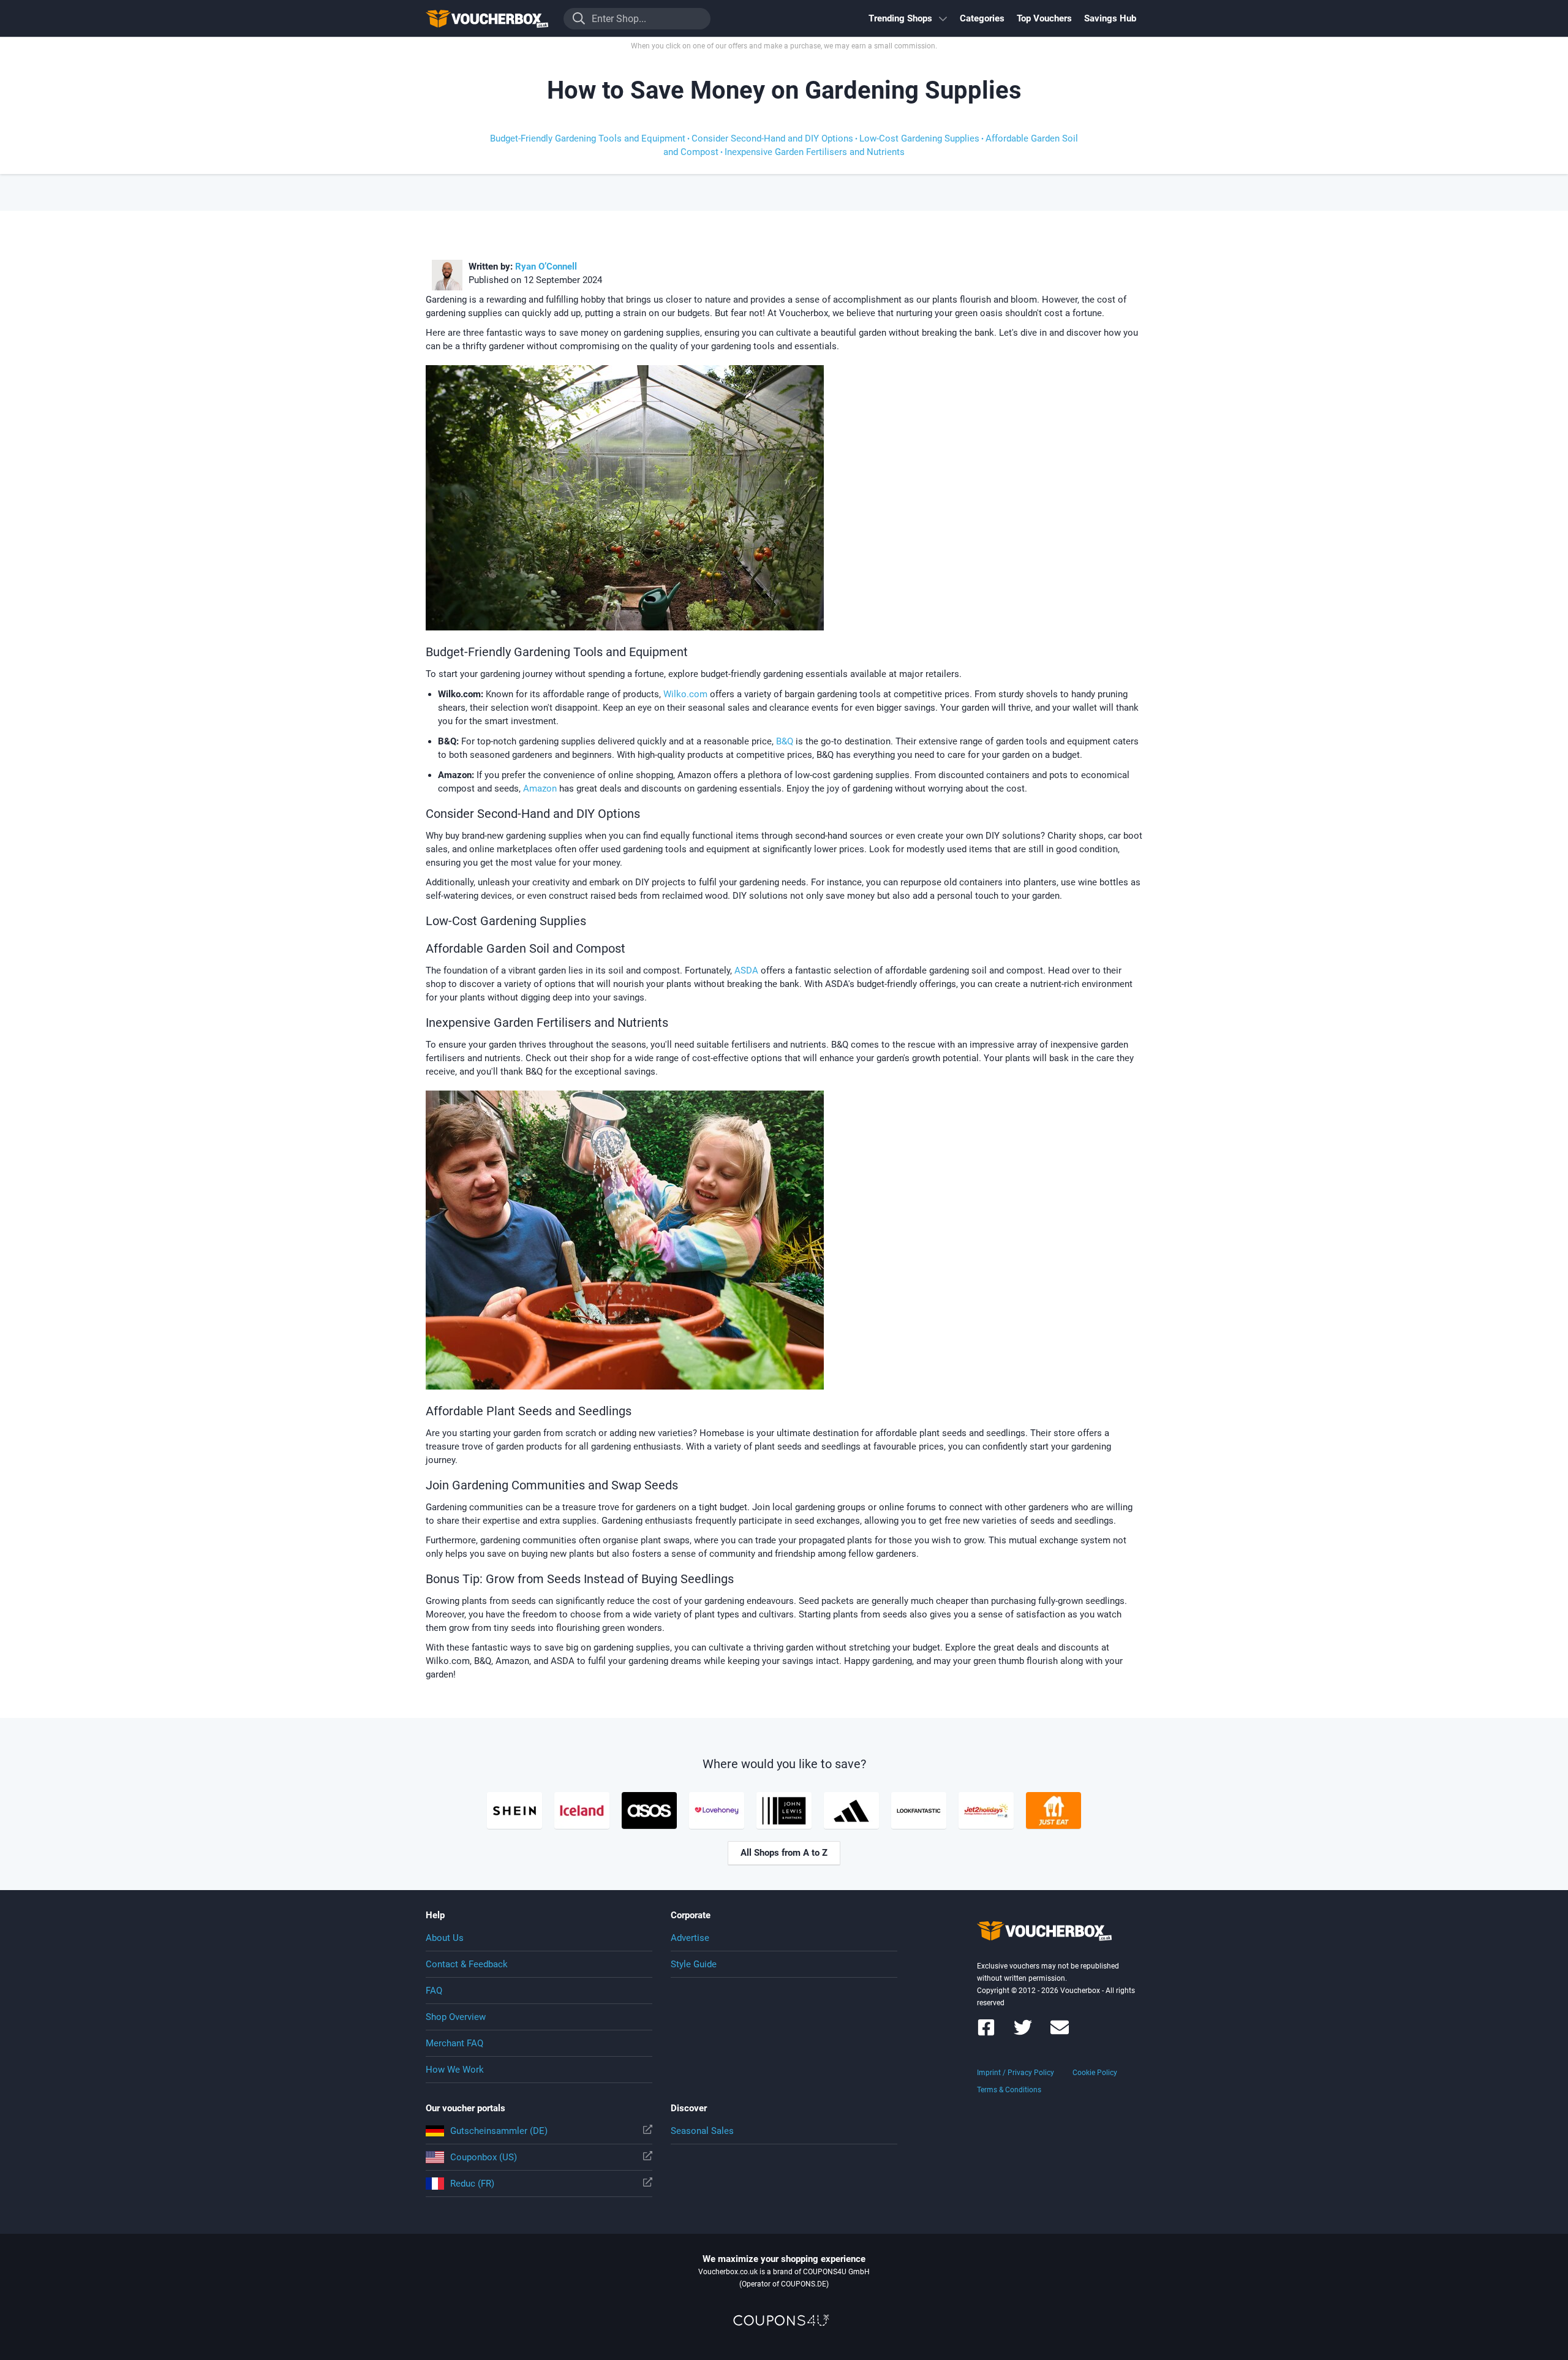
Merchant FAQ (454, 2043)
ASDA (746, 970)
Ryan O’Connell (546, 267)
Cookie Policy (1095, 2073)
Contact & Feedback (467, 1964)
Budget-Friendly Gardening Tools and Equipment (588, 138)
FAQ (434, 1991)
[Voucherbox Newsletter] (1060, 2033)
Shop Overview (456, 2017)
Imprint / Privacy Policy (1016, 2073)
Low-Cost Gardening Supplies (919, 138)
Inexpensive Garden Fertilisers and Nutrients (815, 152)
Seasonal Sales (702, 2131)
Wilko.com (685, 694)
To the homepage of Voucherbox (487, 18)
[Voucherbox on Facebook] (986, 2033)
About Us (445, 1938)
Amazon (540, 789)
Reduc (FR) (472, 2184)
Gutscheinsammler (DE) (499, 2131)
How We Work (455, 2070)
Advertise (690, 1938)
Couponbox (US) (484, 2157)
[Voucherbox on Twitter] (1023, 2033)
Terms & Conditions (1009, 2090)
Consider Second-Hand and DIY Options (772, 138)
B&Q (786, 741)
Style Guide (694, 1964)
